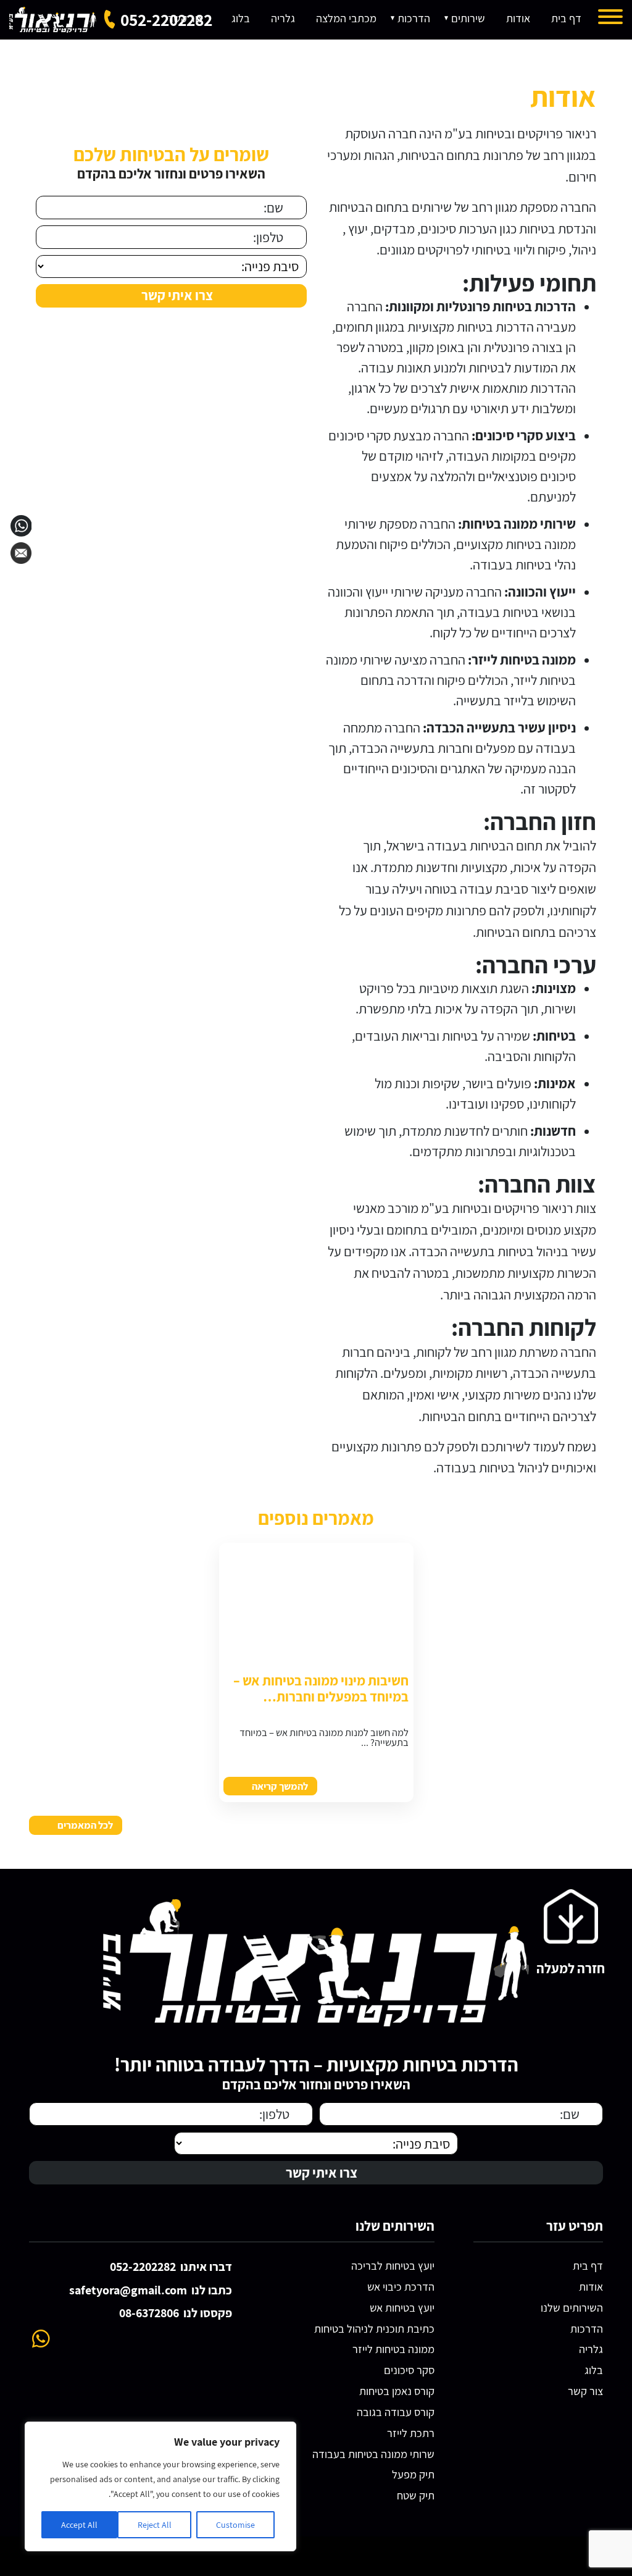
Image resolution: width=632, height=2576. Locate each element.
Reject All (155, 2525)
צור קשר (585, 2391)
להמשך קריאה (280, 1786)
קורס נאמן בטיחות (397, 2391)
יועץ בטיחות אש (402, 2308)
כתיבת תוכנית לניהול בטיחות (374, 2329)
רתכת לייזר (411, 2433)
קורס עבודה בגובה (396, 2412)
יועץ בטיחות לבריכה (393, 2266)
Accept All (79, 2525)
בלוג (594, 2370)
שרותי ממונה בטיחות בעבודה (373, 2454)
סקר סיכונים (409, 2370)
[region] (160, 2486)
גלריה (591, 2349)
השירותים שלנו (572, 2308)
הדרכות (587, 2329)
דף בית (588, 2266)
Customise (235, 2525)
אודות (591, 2287)
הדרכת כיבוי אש (401, 2287)
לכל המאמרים (85, 1825)
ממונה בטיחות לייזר (393, 2349)
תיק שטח (416, 2495)
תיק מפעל (413, 2474)
